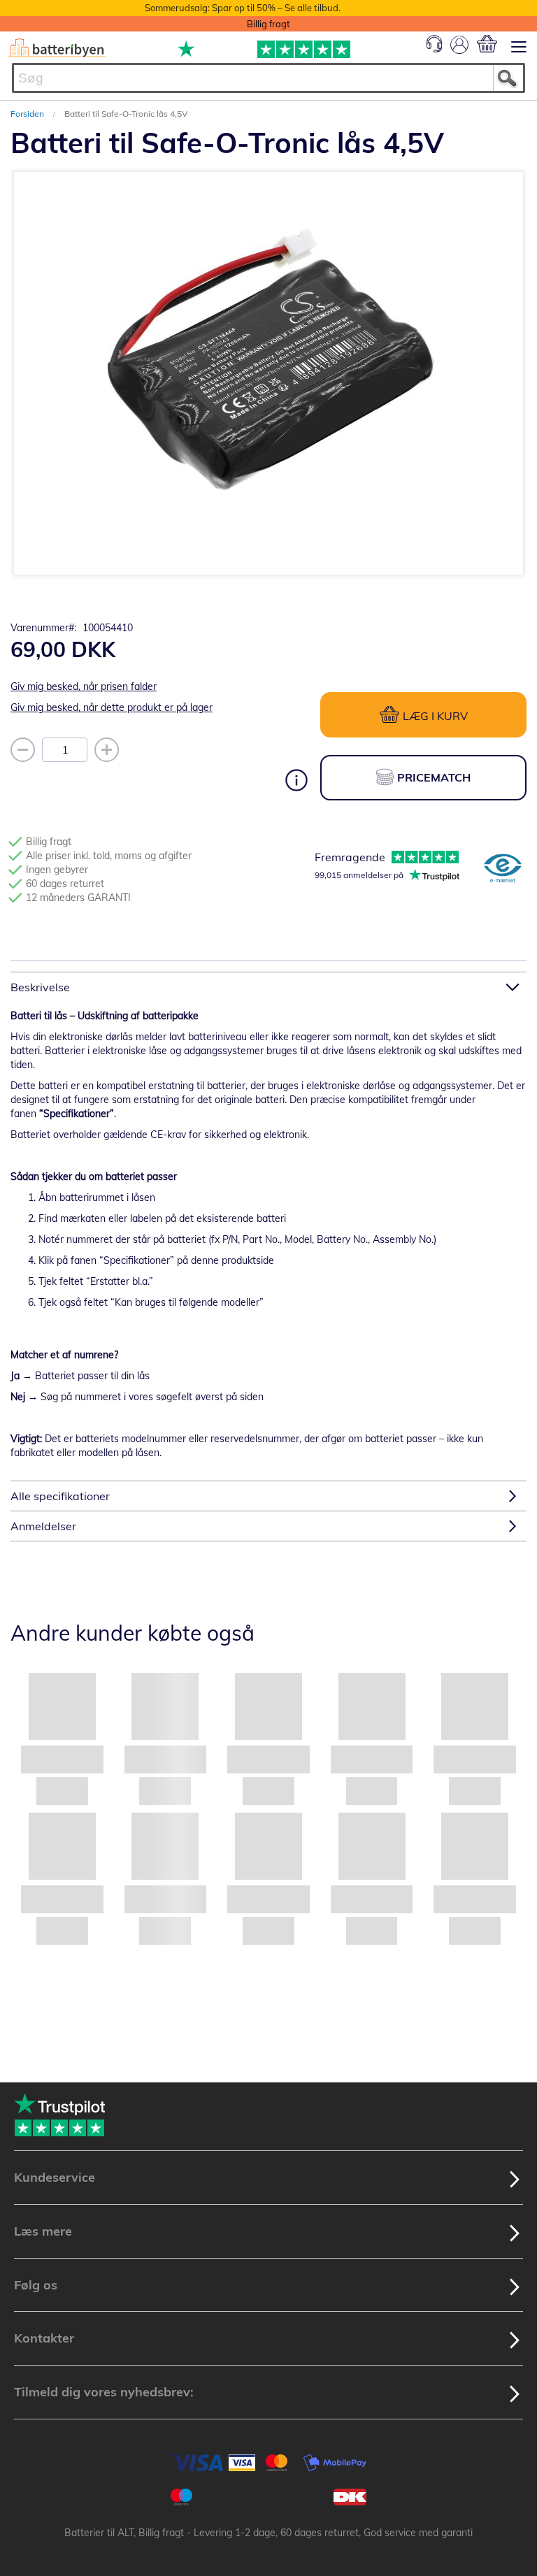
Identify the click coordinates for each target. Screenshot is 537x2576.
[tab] (268, 987)
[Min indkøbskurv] (487, 44)
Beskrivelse (40, 987)
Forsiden (28, 114)
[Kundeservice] (434, 49)
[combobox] (268, 78)
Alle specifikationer (60, 1496)
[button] (167, 580)
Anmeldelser (43, 1526)
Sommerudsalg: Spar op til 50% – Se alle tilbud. (243, 8)
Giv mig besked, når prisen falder (84, 686)
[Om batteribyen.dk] (503, 870)
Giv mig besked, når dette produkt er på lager (112, 707)
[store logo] (57, 48)
